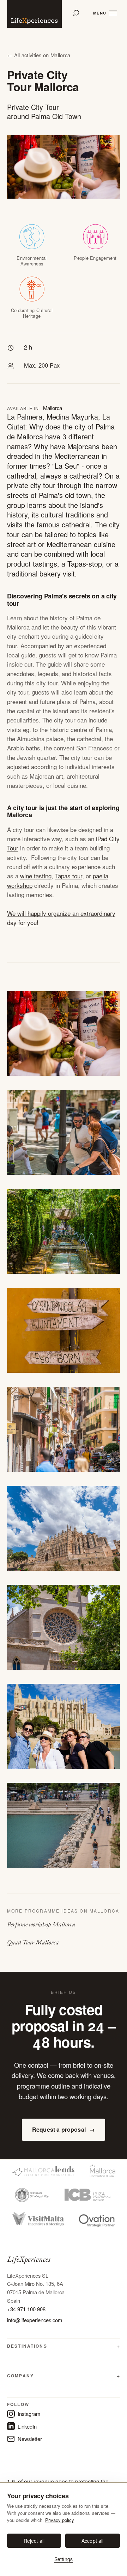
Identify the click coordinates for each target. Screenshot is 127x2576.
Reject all (34, 2541)
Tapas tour (69, 876)
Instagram (29, 2414)
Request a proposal (64, 2129)
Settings (64, 2559)
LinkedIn (27, 2426)
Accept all (92, 2541)
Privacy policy (60, 2520)
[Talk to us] (76, 13)
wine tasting (36, 876)
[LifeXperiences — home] (34, 14)
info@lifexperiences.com (35, 2320)
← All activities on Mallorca (39, 55)
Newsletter (30, 2439)
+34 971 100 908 (26, 2309)
